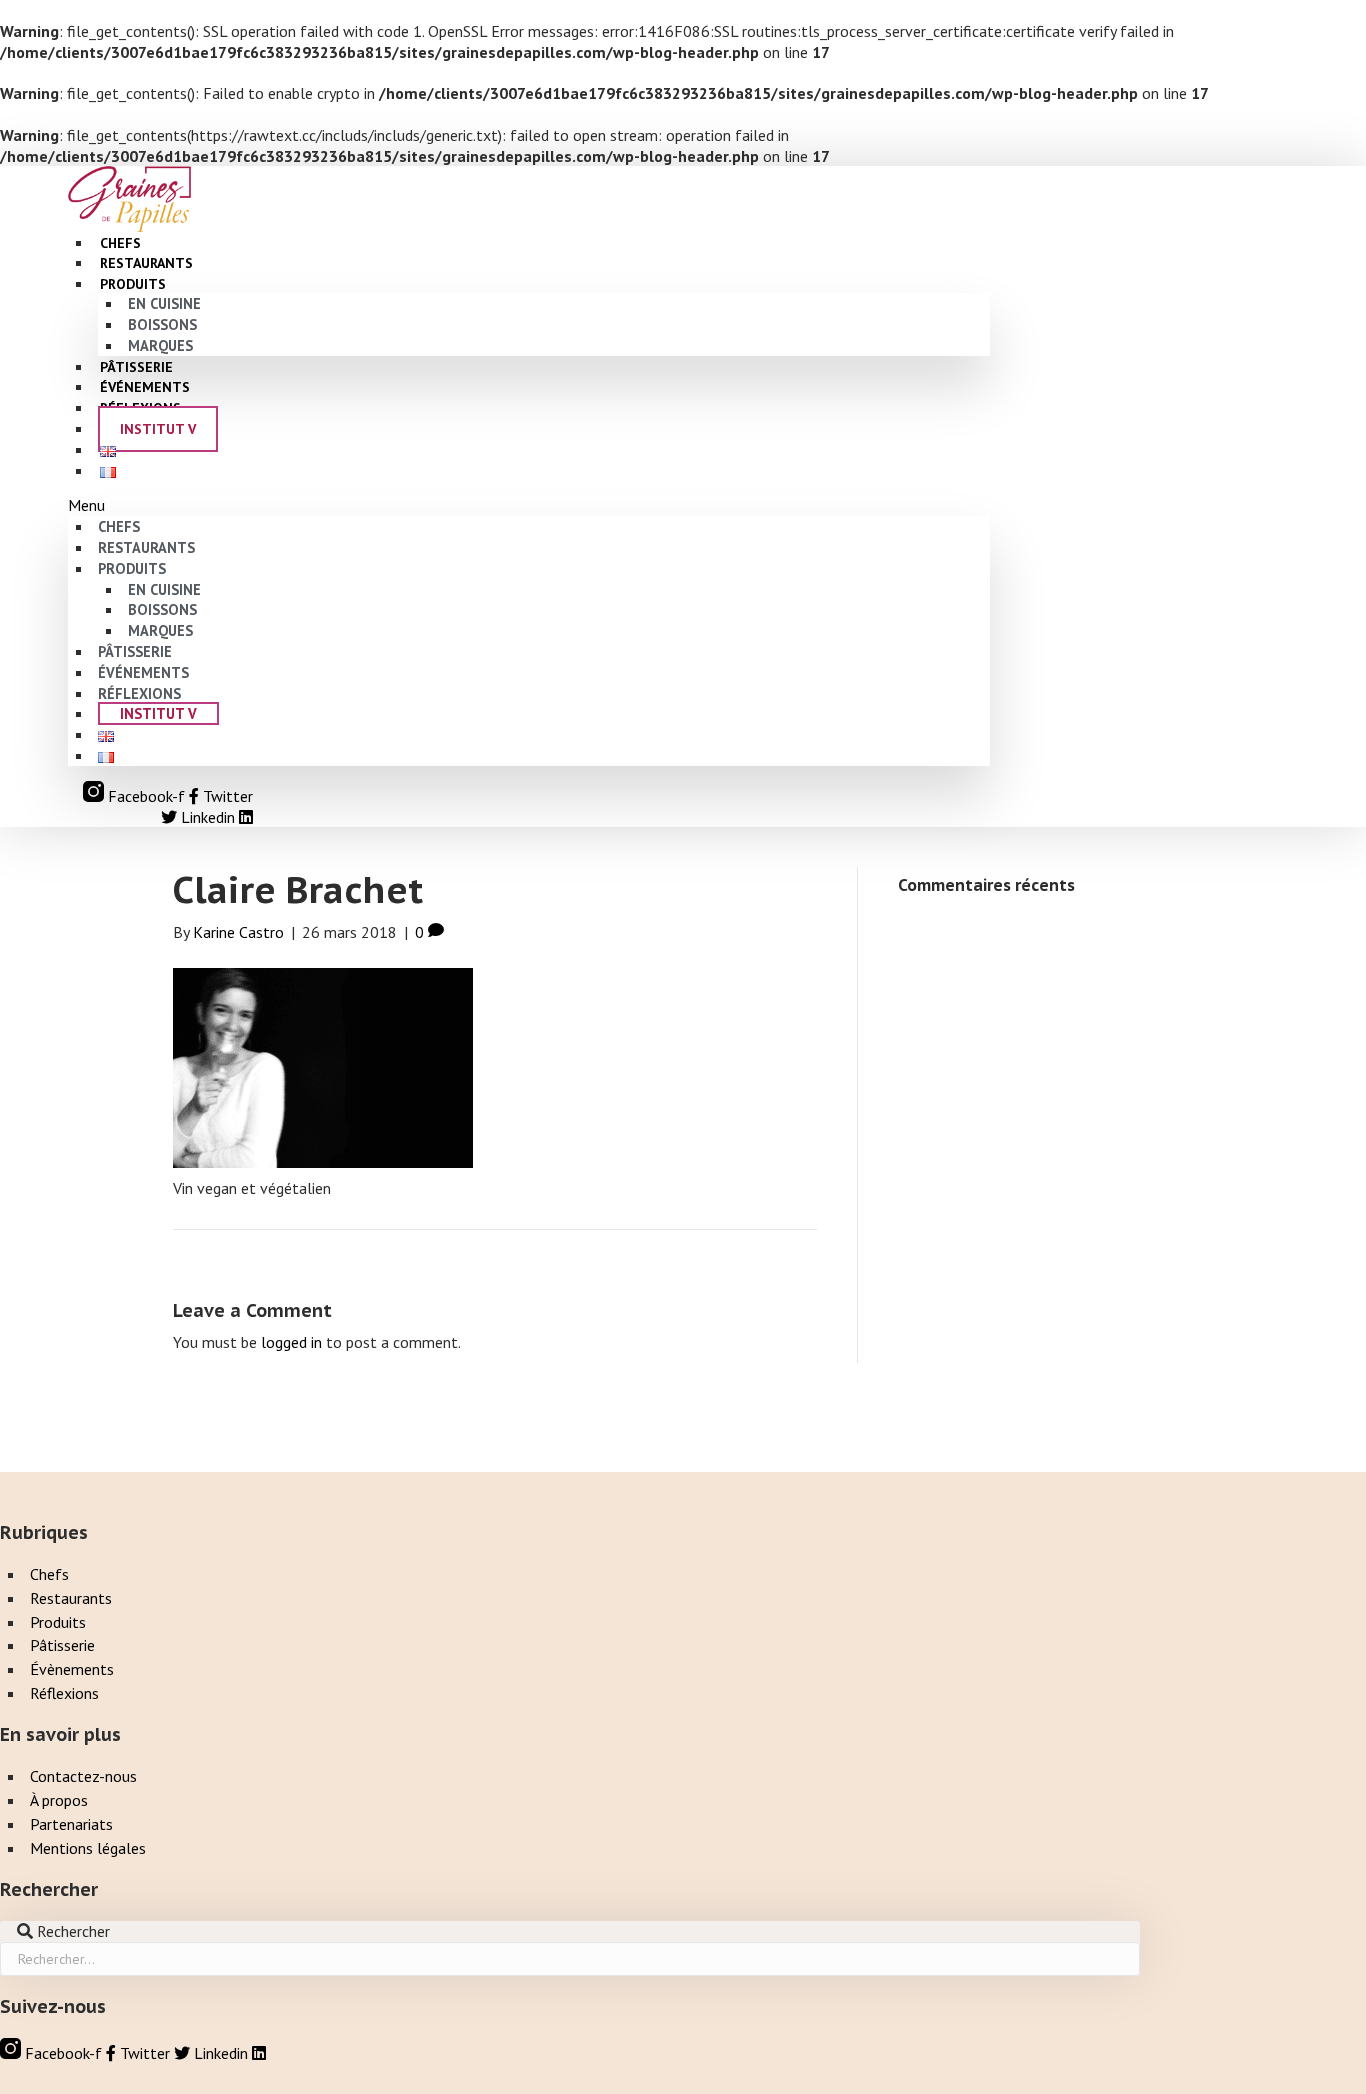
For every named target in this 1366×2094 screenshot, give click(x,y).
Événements (143, 672)
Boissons (162, 324)
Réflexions (139, 693)
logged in (291, 1342)
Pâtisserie (135, 651)
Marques (160, 630)
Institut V (158, 429)
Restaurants (146, 547)
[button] (529, 505)
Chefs (119, 526)
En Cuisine (164, 303)
